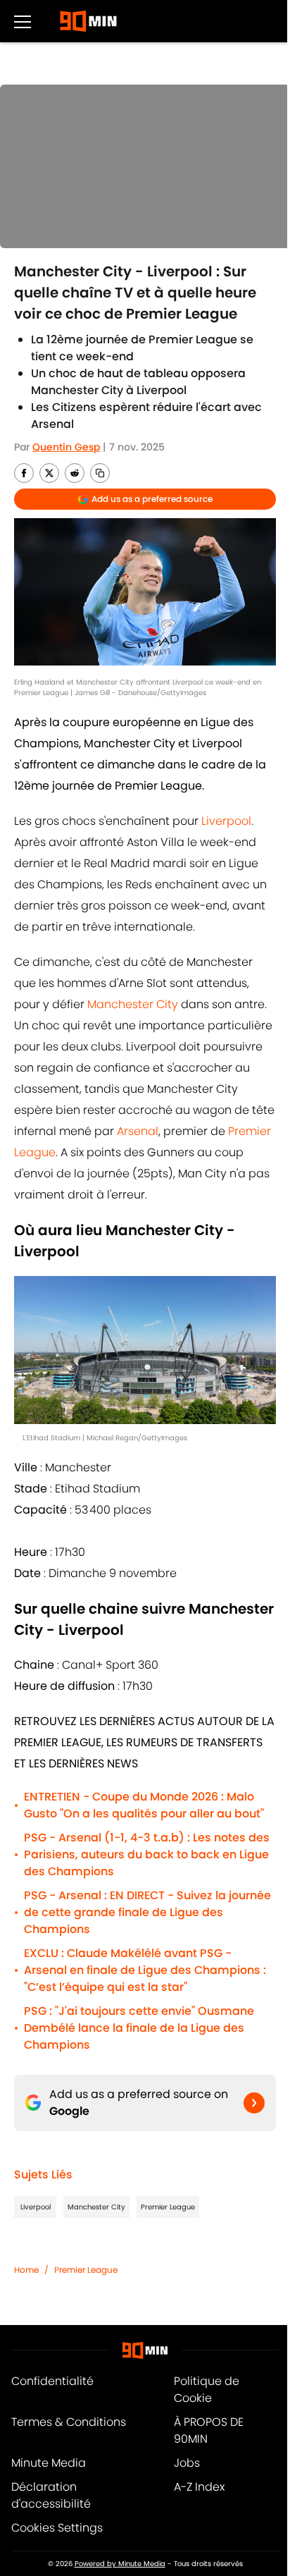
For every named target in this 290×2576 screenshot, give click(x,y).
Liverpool (226, 821)
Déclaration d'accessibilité (51, 2495)
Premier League (168, 2207)
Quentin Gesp (66, 447)
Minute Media (49, 2463)
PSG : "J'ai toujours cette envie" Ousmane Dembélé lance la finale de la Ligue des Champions (139, 2028)
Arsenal (138, 1131)
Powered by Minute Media (120, 2564)
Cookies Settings (57, 2528)
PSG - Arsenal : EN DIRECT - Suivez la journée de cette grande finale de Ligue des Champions (147, 1912)
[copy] (100, 473)
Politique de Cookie (207, 2390)
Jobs (187, 2463)
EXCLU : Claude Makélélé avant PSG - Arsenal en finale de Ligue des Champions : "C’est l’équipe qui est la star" (145, 1970)
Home (26, 2270)
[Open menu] (23, 21)
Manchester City (133, 1004)
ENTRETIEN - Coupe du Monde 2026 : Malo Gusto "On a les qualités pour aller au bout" (144, 1805)
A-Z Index (199, 2487)
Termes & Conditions (69, 2422)
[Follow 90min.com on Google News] (254, 2103)
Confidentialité (52, 2381)
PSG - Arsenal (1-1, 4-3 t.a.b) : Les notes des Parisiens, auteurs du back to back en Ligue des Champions (147, 1854)
